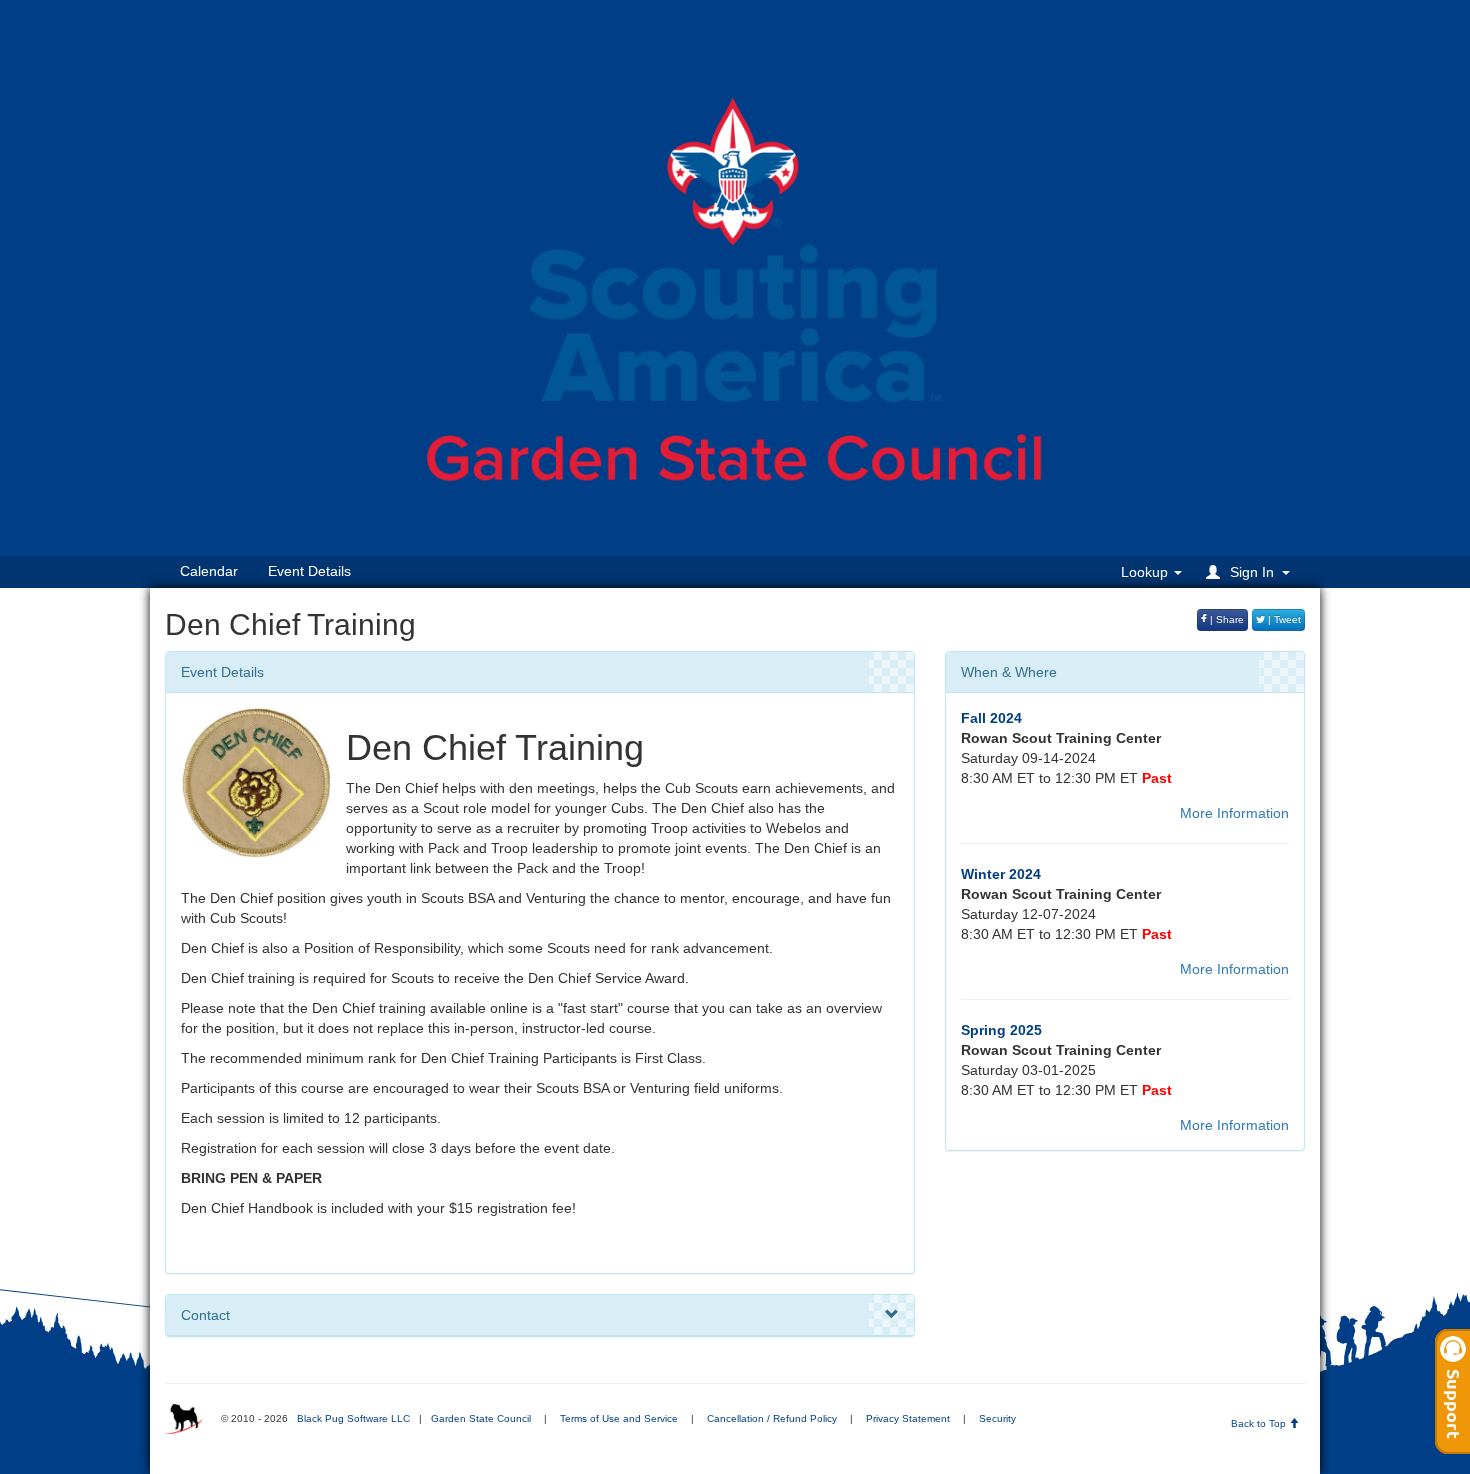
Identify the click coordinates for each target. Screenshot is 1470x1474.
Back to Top (1260, 1423)
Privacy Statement (908, 1418)
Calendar (209, 571)
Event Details (309, 571)
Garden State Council (481, 1418)
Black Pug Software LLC (353, 1418)
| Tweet (1283, 619)
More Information (1234, 813)
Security (997, 1418)
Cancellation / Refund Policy (772, 1418)
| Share (1225, 619)
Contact (205, 1315)
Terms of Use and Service (619, 1418)
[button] (1251, 571)
